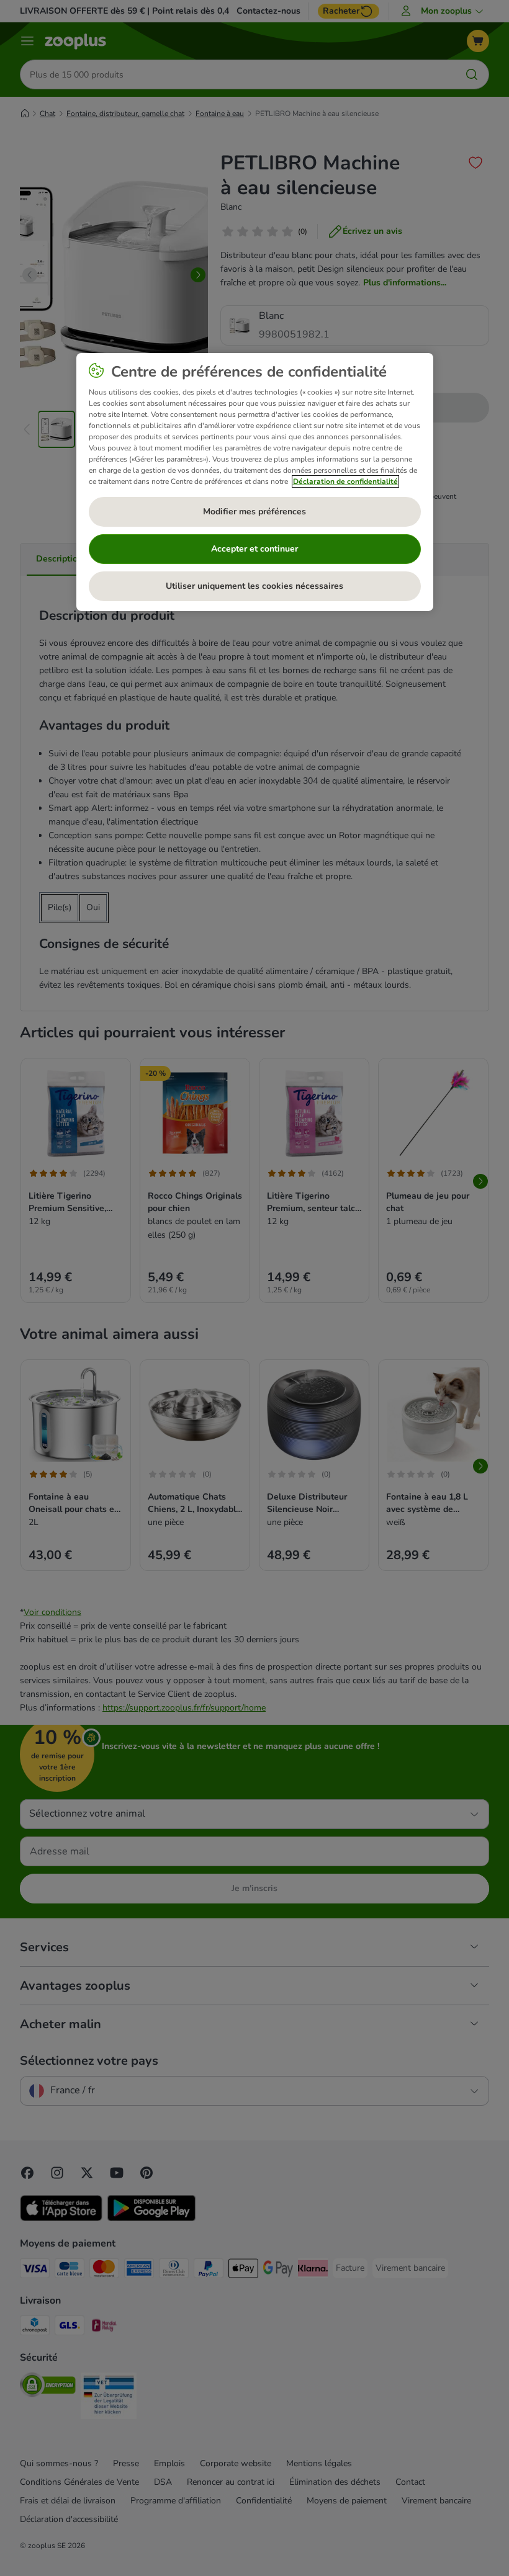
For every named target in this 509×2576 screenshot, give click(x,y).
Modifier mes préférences (254, 512)
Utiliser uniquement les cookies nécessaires (254, 586)
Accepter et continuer (254, 549)
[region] (255, 482)
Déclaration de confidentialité (345, 481)
